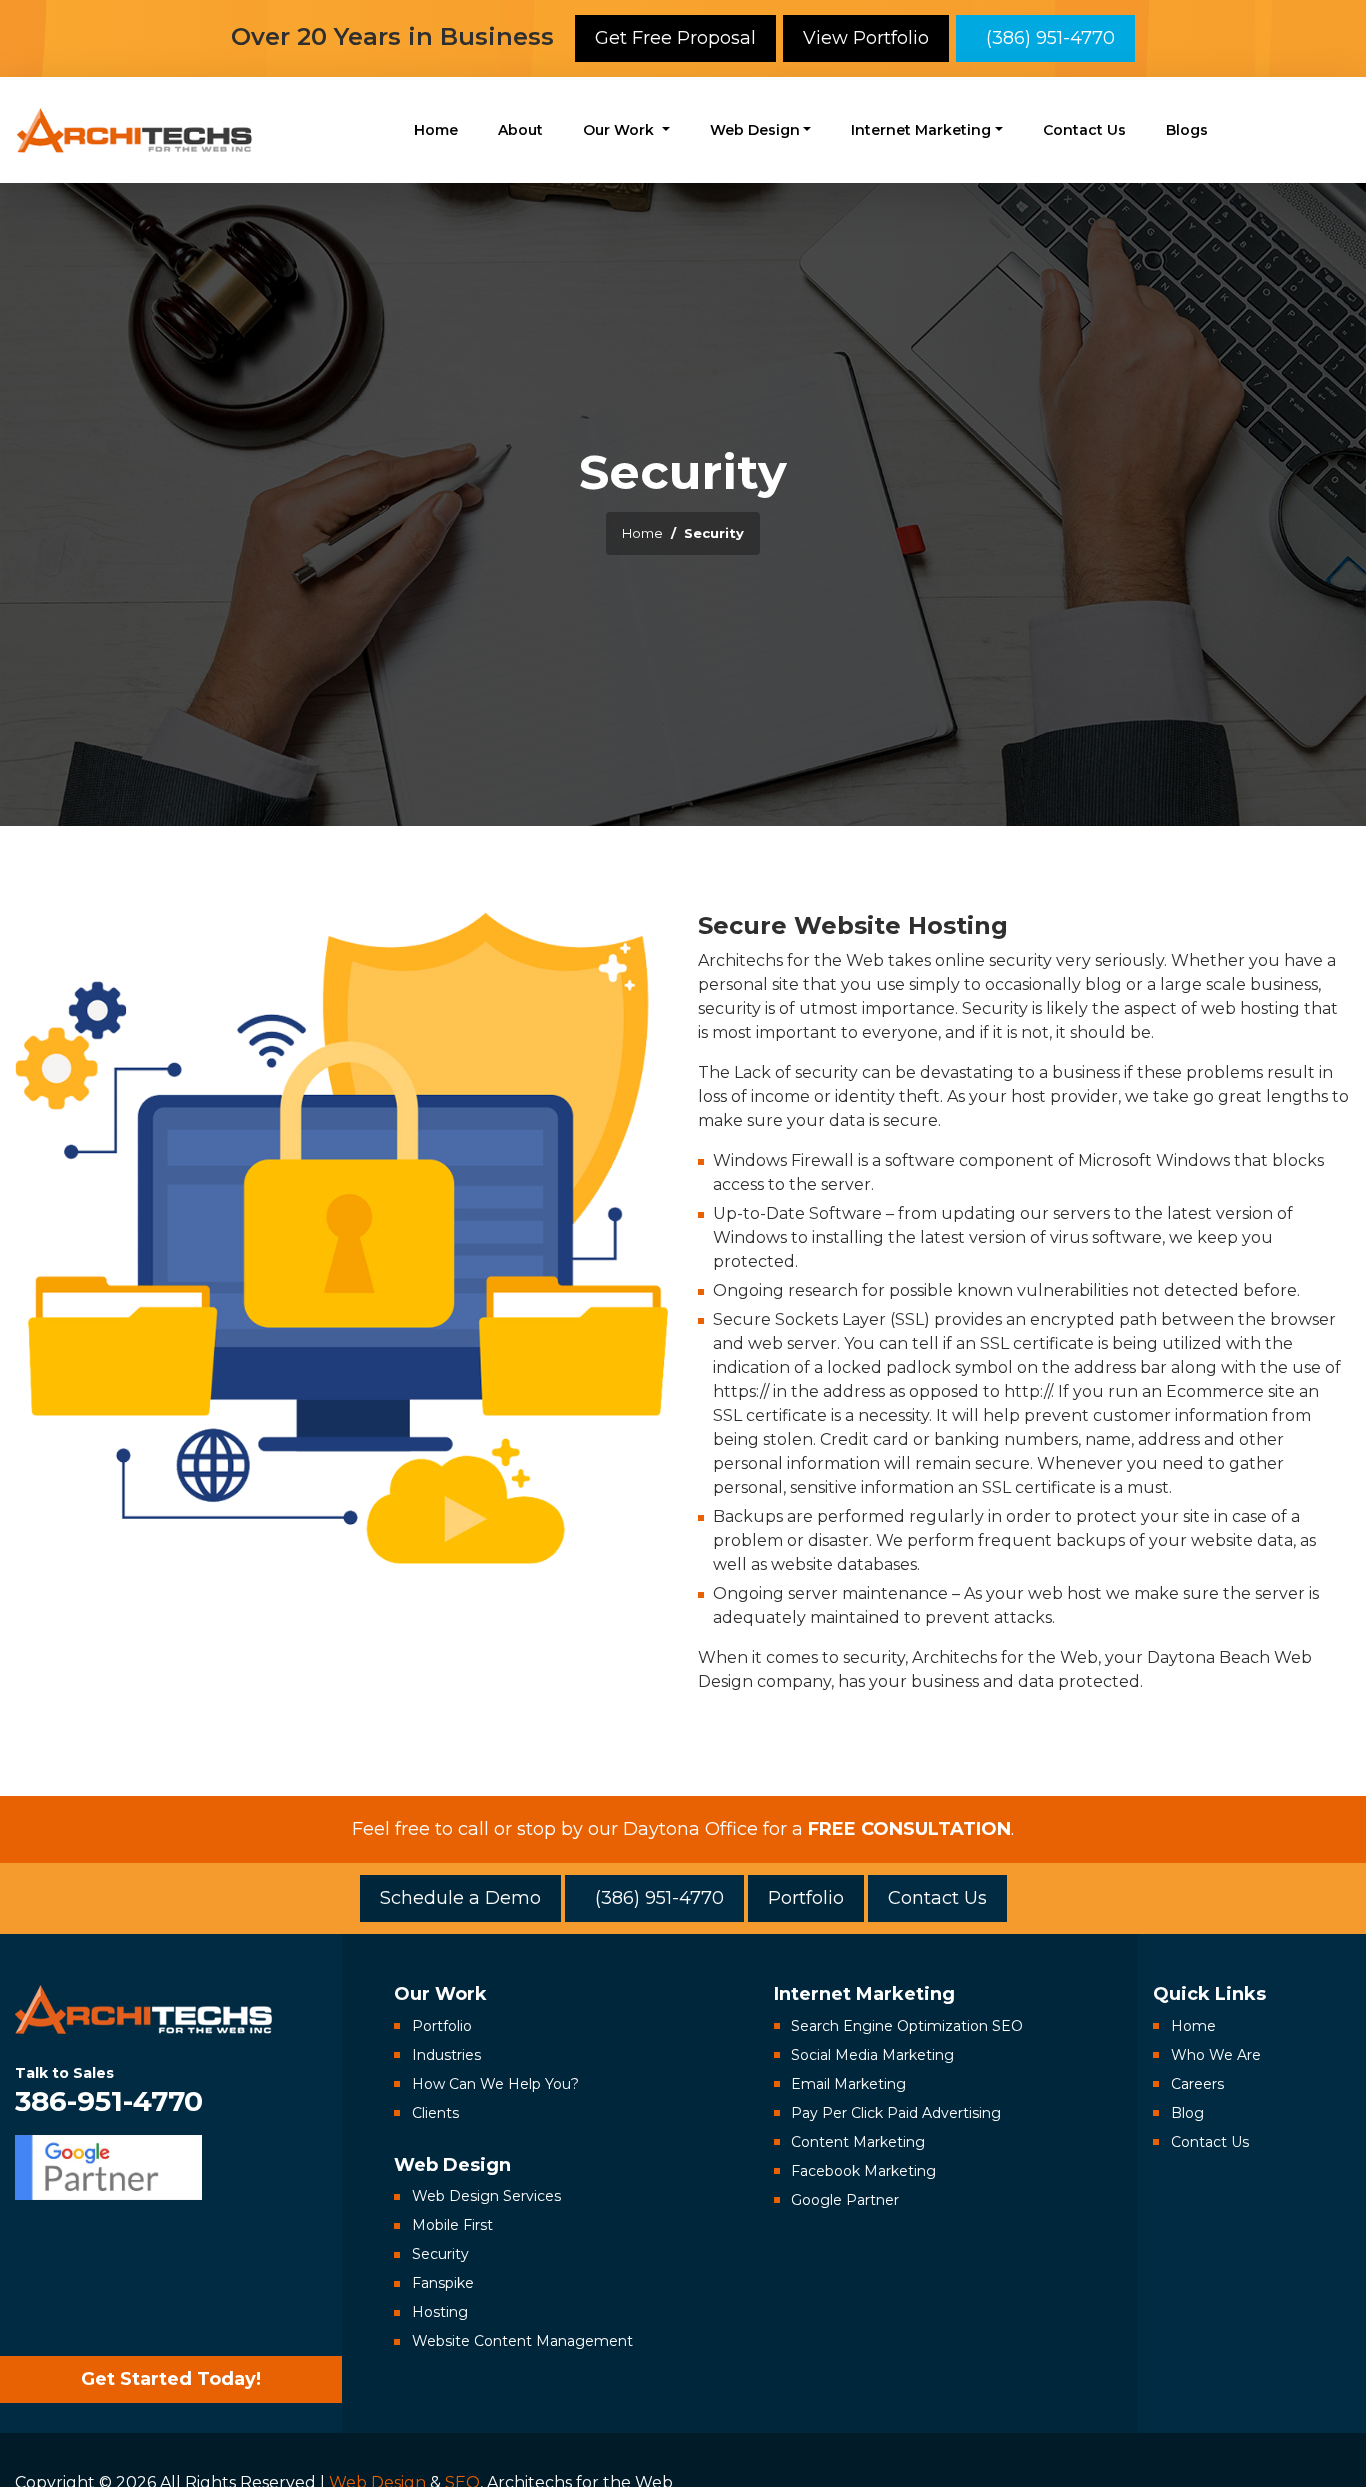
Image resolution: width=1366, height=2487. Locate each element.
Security (440, 2254)
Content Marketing (858, 2142)
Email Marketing (848, 2084)
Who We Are (1216, 2055)
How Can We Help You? (495, 2084)
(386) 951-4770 (1045, 38)
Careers (1197, 2084)
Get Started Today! (171, 2379)
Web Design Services (486, 2196)
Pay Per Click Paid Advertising (896, 2113)
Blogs (1187, 130)
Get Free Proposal (675, 38)
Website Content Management (522, 2341)
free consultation (909, 1829)
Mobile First (452, 2225)
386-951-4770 (109, 2089)
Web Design (755, 130)
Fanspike (443, 2283)
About (520, 130)
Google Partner (845, 2200)
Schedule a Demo (460, 1898)
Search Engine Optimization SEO (907, 2026)
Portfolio (806, 1898)
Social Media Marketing (872, 2055)
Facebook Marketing (863, 2171)
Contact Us (1084, 130)
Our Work (620, 130)
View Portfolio (866, 38)
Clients (435, 2113)
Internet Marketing (921, 130)
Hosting (440, 2312)
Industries (446, 2055)
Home (436, 130)
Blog (1187, 2113)
